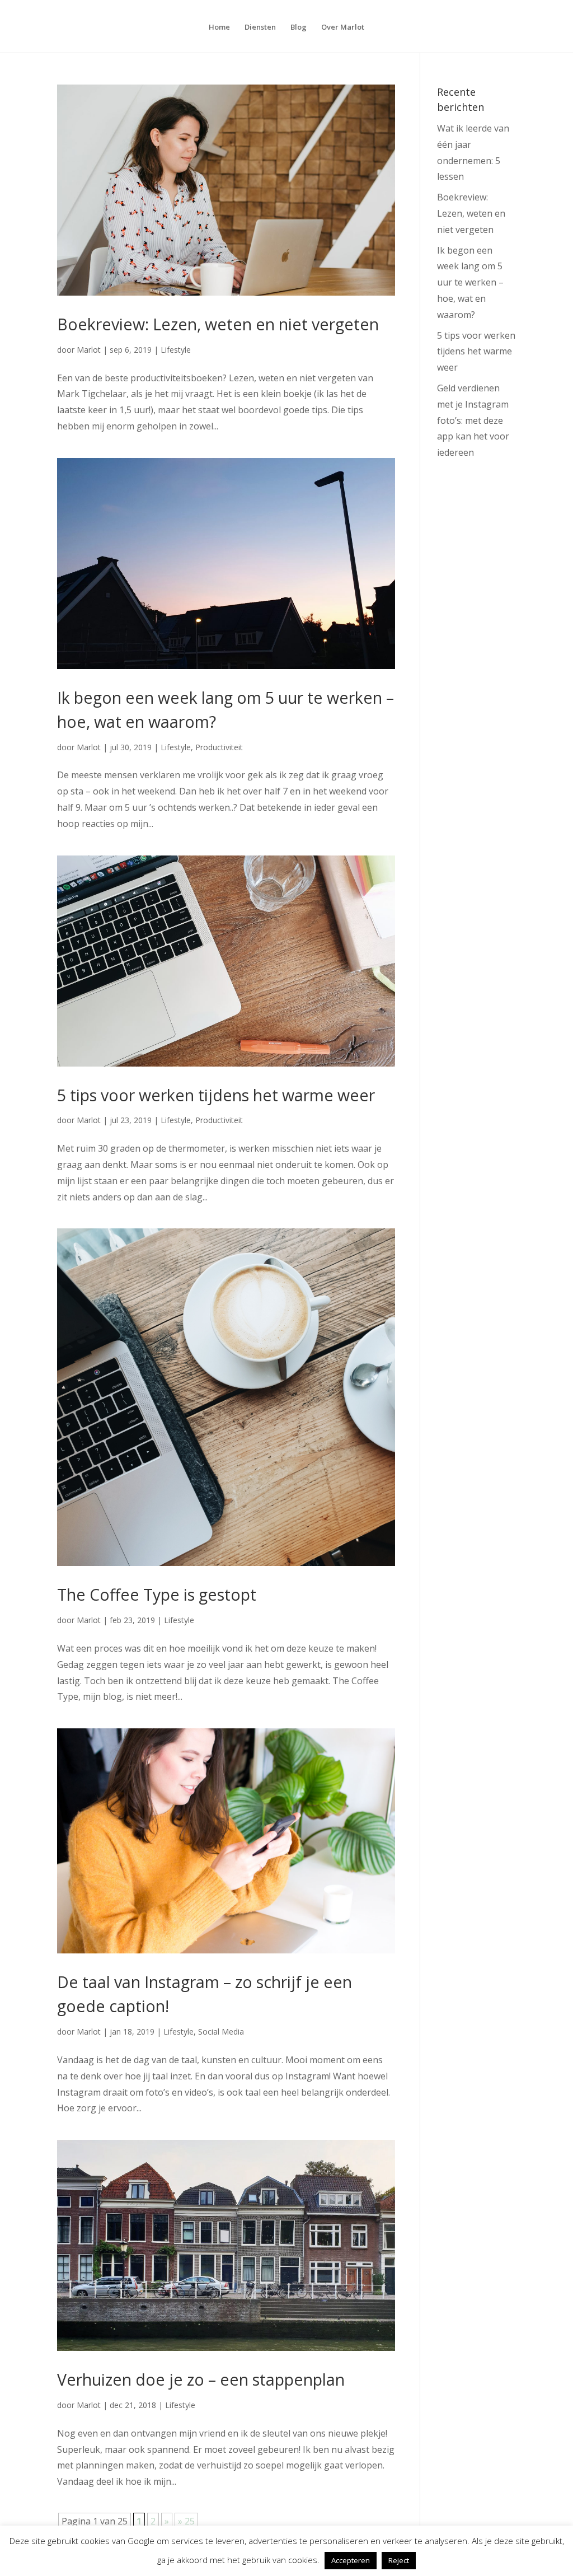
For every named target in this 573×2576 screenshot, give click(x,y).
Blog (299, 27)
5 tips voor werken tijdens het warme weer (216, 1095)
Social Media (221, 2032)
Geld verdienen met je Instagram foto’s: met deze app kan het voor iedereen (473, 420)
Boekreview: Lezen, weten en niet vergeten (218, 324)
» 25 (186, 2521)
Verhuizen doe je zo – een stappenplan (201, 2379)
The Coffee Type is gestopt (157, 1594)
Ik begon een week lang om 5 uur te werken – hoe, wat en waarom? (470, 282)
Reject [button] (399, 2560)
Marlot (89, 350)
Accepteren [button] (351, 2560)
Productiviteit (219, 747)
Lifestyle (176, 350)
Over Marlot (343, 27)
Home (219, 27)
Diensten (260, 27)
